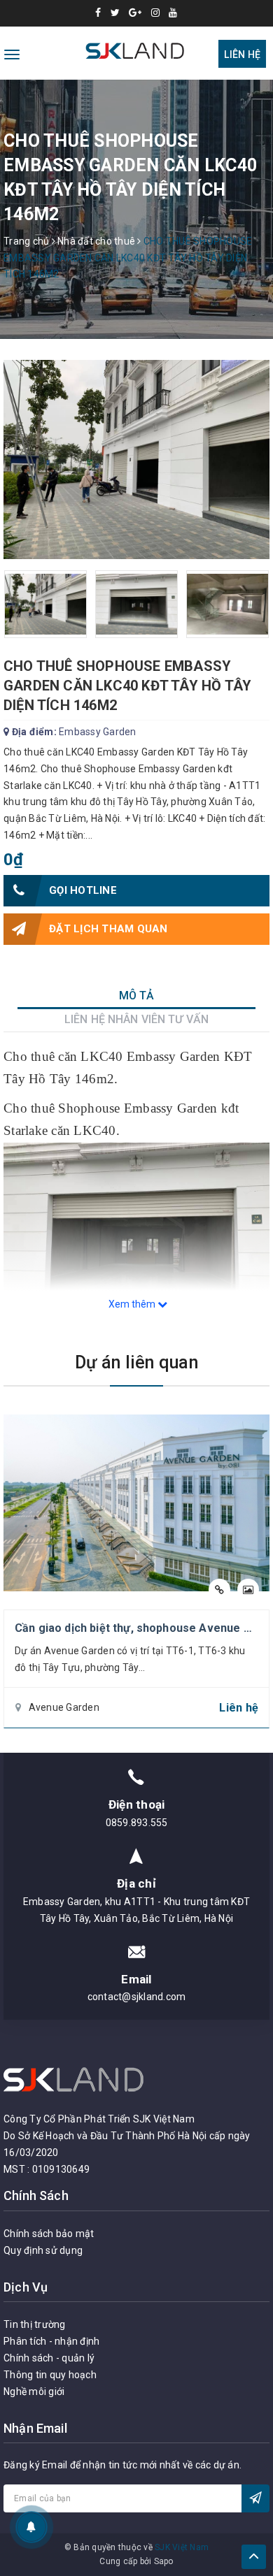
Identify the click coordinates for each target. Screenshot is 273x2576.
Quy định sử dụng (43, 2250)
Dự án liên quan (136, 1362)
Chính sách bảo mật (49, 2234)
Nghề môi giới (34, 2392)
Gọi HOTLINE (83, 890)
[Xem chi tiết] (219, 1590)
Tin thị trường (35, 2324)
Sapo (164, 2561)
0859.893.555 (137, 1823)
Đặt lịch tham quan (108, 929)
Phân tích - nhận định (51, 2341)
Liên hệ (242, 55)
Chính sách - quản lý (49, 2358)
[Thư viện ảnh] (248, 1590)
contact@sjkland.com (137, 1997)
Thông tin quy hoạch (50, 2375)
